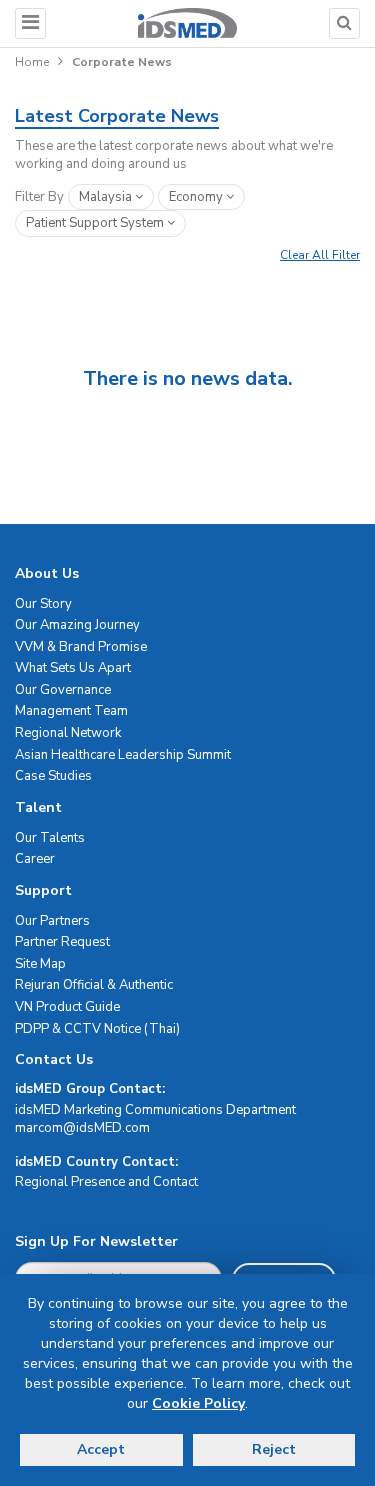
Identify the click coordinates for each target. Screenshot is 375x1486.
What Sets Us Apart (73, 668)
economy (197, 197)
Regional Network (68, 733)
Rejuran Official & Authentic (94, 985)
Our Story (43, 604)
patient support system (96, 223)
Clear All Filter (320, 255)
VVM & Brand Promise (81, 647)
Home (32, 62)
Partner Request (62, 942)
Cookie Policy (198, 1403)
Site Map (40, 964)
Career (35, 859)
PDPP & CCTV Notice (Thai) (97, 1029)
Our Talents (50, 838)
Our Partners (52, 921)
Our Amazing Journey (77, 625)
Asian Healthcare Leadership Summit (123, 755)
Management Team (71, 711)
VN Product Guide (67, 1007)
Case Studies (53, 776)
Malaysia (107, 197)
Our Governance (63, 690)
